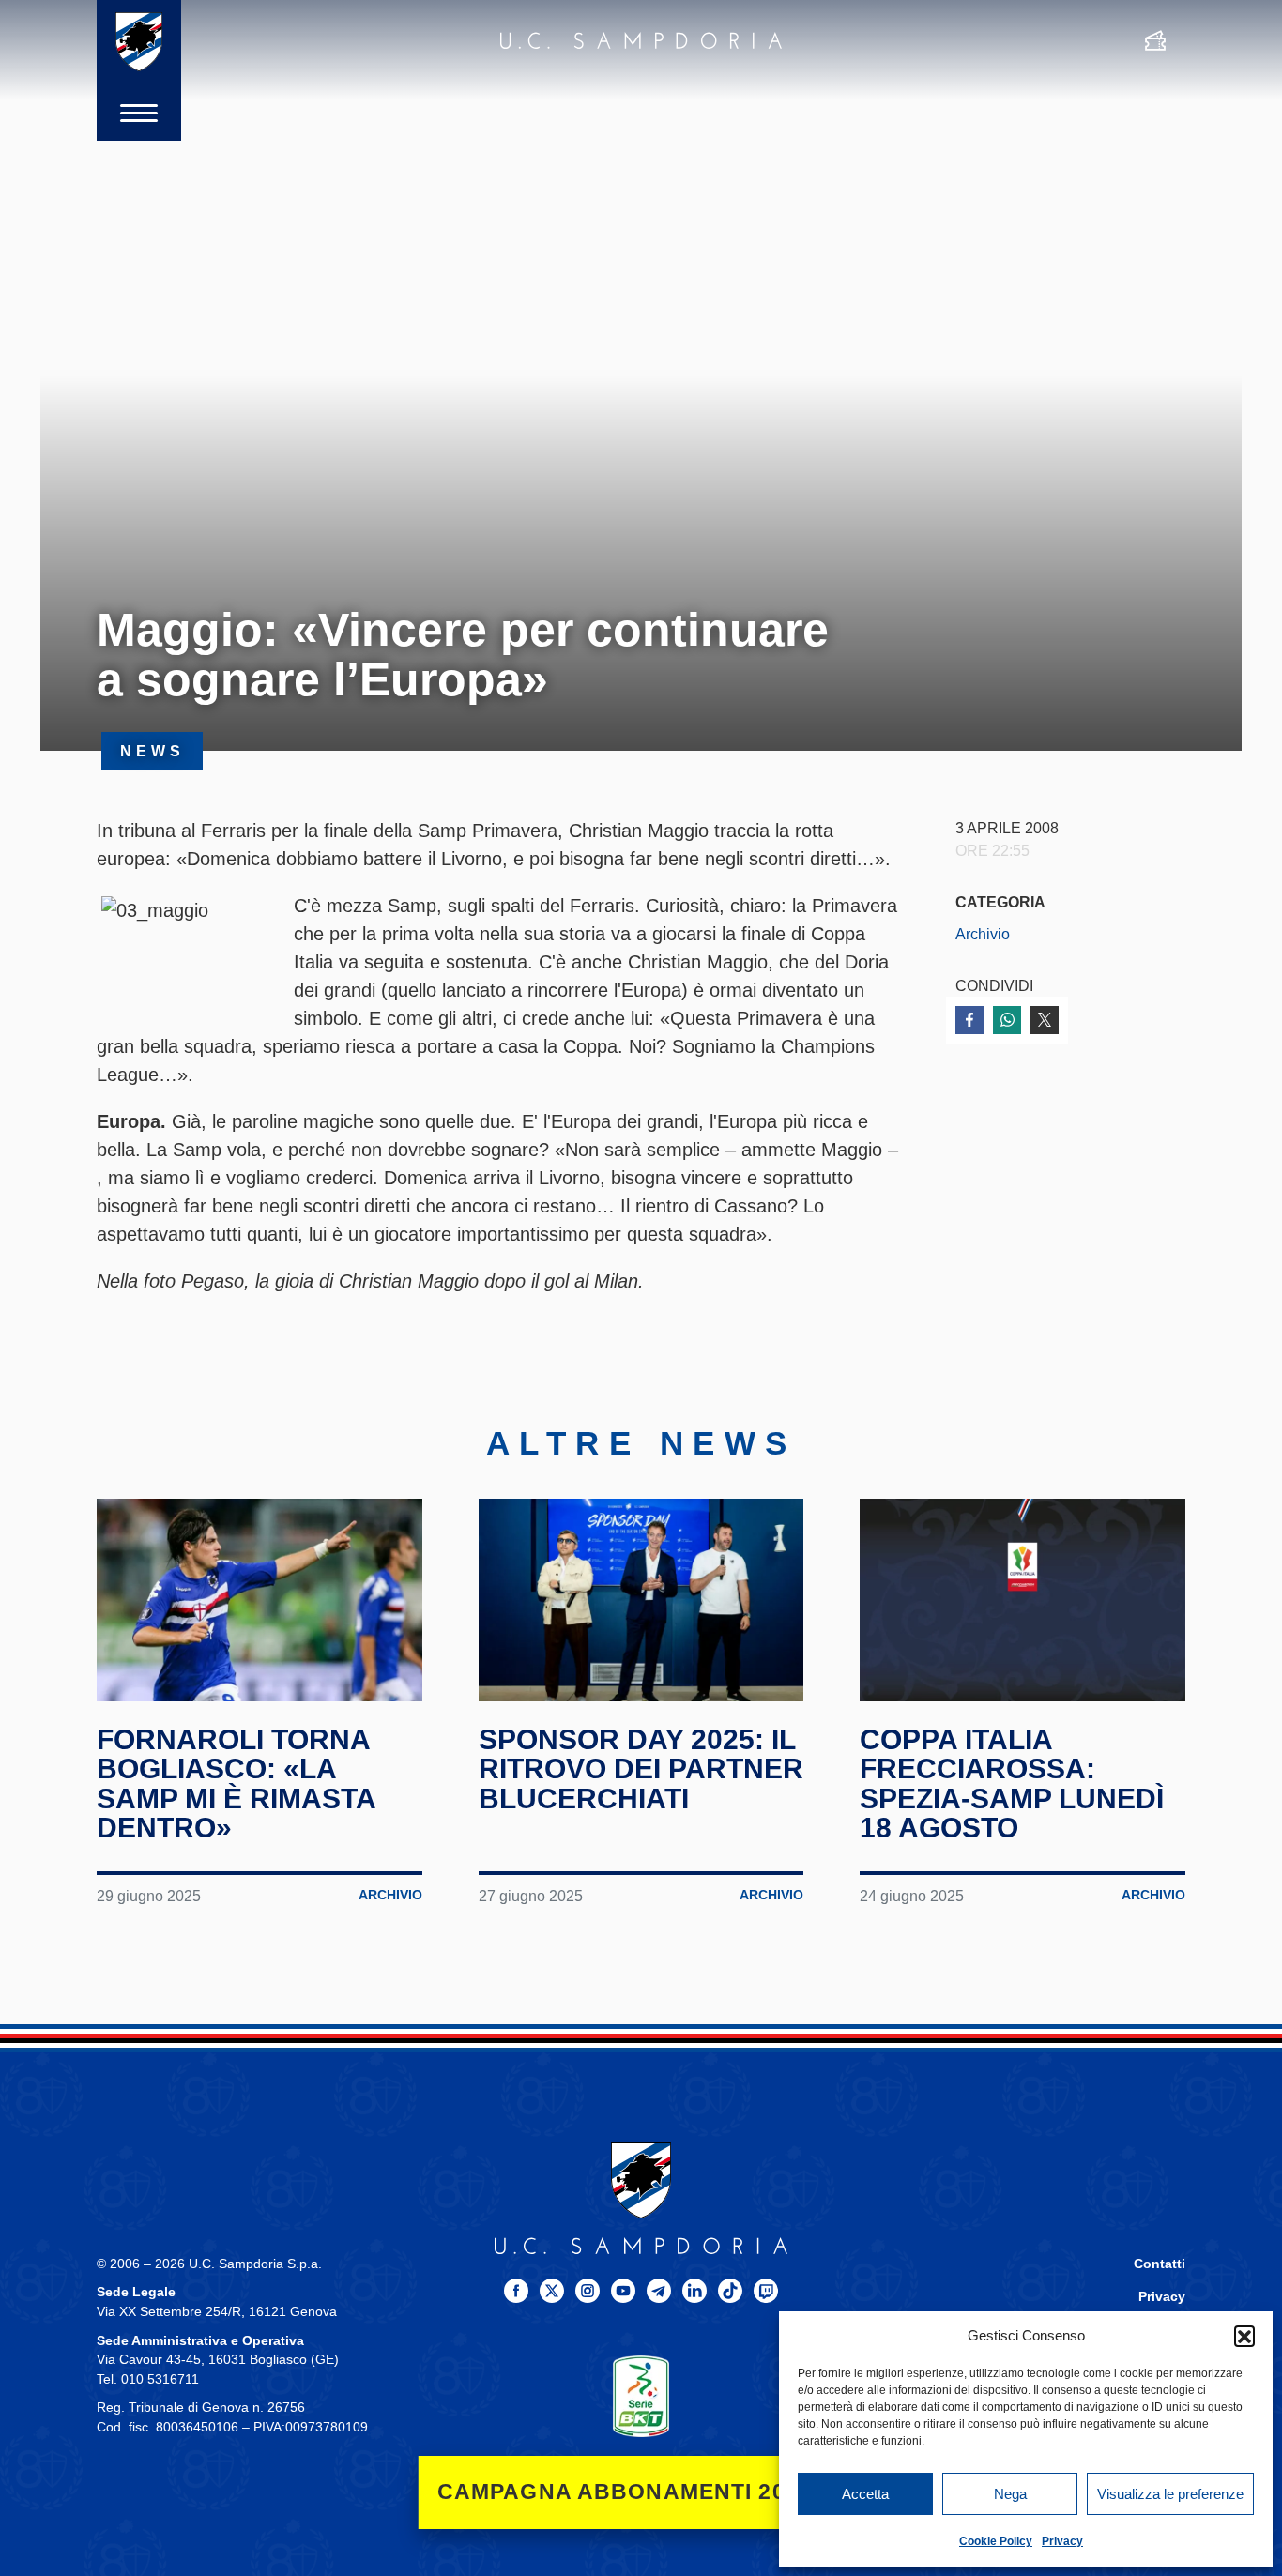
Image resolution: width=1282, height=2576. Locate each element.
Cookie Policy (996, 2541)
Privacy (1062, 2541)
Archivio (983, 934)
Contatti (1160, 2264)
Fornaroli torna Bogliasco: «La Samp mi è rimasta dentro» (236, 1784)
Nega (1010, 2494)
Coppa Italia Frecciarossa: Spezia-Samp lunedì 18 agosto (1012, 1784)
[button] (1244, 2336)
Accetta (865, 2494)
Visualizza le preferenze (1170, 2494)
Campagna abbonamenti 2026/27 (641, 2492)
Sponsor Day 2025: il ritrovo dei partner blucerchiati (641, 1769)
